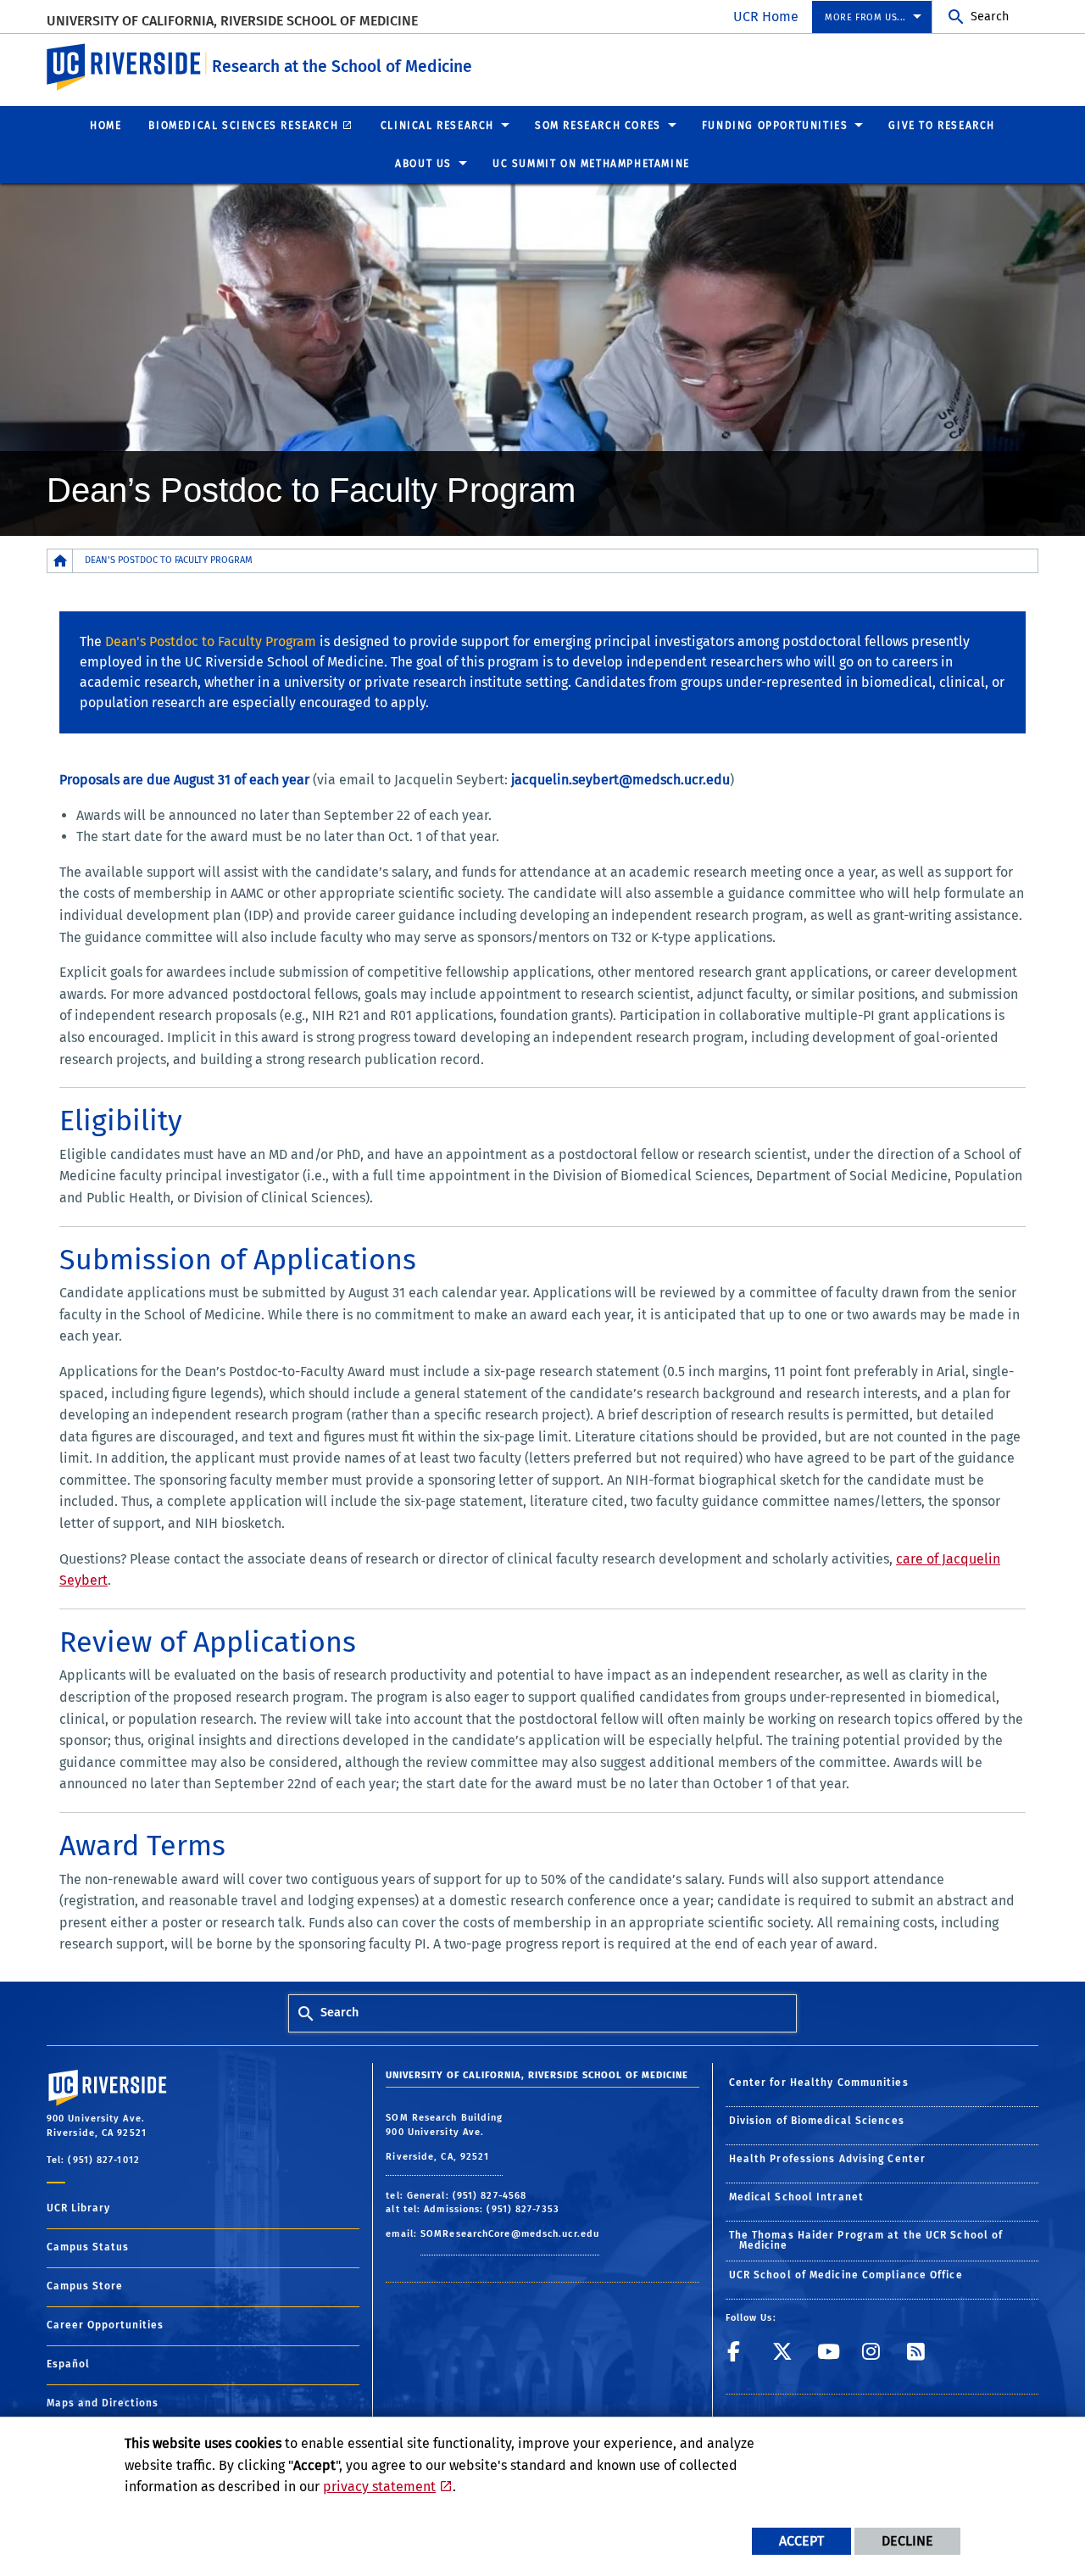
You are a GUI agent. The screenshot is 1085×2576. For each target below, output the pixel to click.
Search (990, 17)
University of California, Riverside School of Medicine (232, 21)
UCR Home (766, 17)
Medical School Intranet (796, 2197)
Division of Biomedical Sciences (817, 2121)
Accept (801, 2541)
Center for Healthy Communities (819, 2083)
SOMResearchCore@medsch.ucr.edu (510, 2234)
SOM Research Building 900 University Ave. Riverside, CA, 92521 (444, 2137)
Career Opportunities (105, 2325)
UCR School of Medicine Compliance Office (846, 2275)
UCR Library (78, 2208)
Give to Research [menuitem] (942, 125)
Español (68, 2364)
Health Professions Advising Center (827, 2159)
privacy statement (379, 2487)
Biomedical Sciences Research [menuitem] (243, 125)
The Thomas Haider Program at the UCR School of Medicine (866, 2240)
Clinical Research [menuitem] (437, 125)
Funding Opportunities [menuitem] (775, 125)
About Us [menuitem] (423, 164)
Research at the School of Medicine (342, 67)
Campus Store (85, 2286)
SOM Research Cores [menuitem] (598, 125)
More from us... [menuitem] (865, 17)
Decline (907, 2541)
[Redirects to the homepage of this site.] (60, 561)
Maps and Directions (103, 2403)
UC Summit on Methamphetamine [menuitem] (591, 164)
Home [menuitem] (106, 125)
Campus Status (88, 2247)
